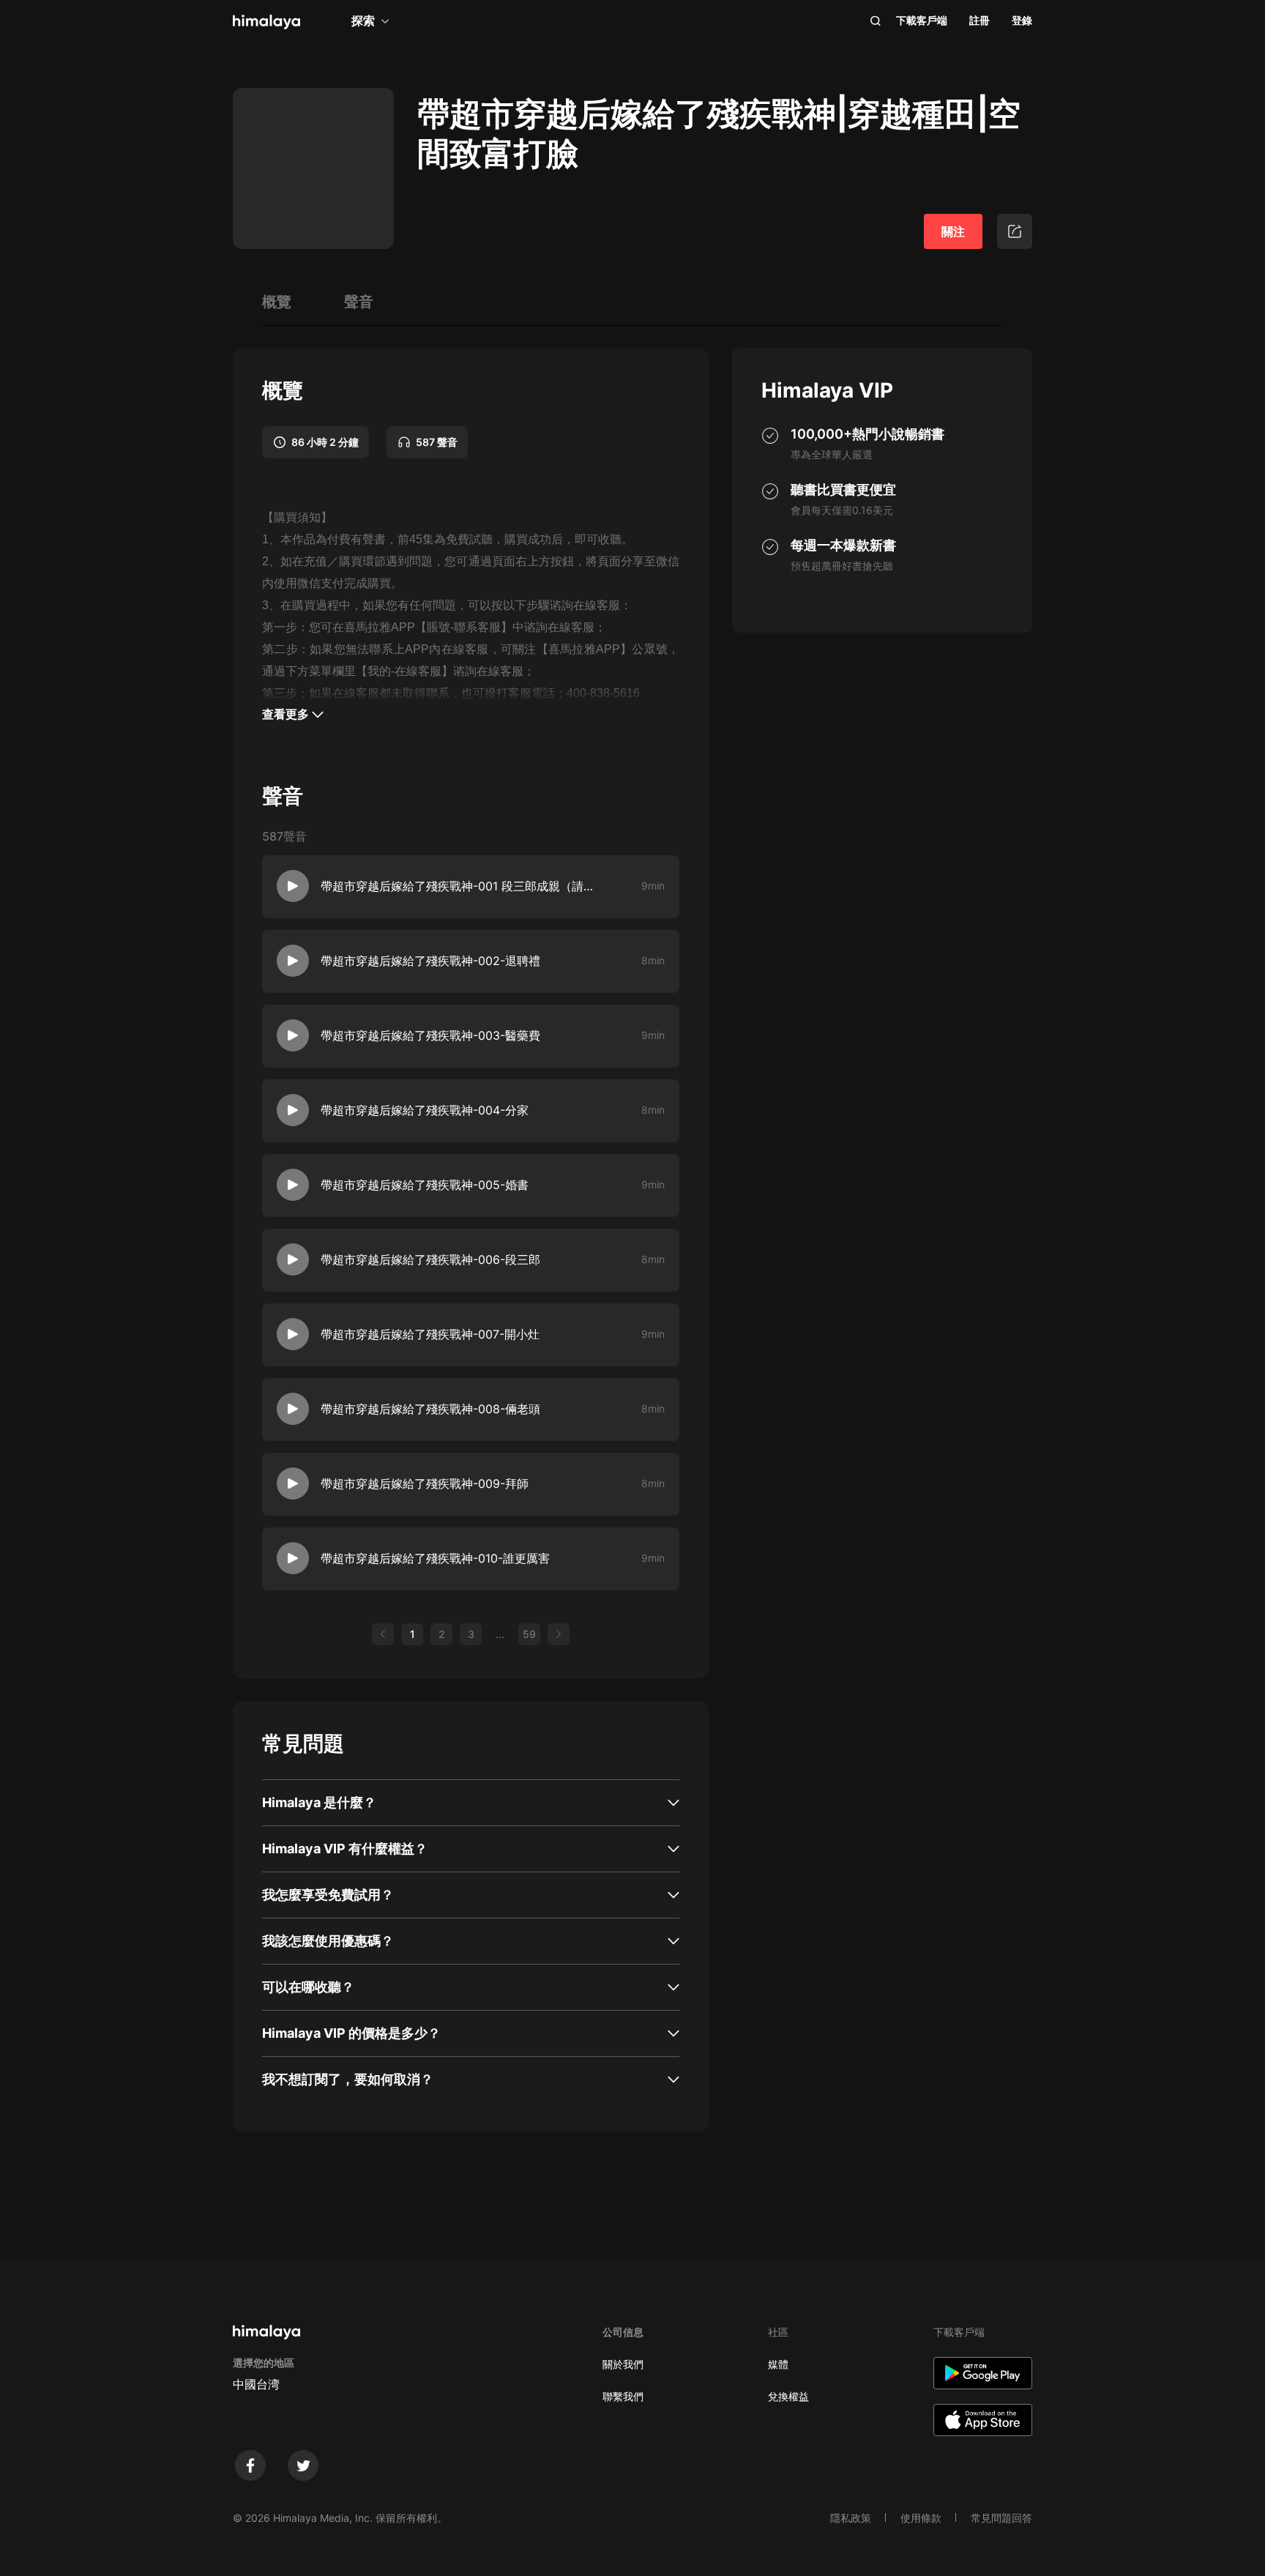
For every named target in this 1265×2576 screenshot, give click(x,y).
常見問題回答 (1001, 2518)
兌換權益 (788, 2396)
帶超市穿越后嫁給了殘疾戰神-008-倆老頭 (430, 1409)
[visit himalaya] (266, 22)
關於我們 (623, 2364)
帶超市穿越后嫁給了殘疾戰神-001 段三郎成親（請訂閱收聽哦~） (460, 886)
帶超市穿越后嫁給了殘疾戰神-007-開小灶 (430, 1334)
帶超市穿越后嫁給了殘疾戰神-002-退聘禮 (430, 961)
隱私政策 (851, 2518)
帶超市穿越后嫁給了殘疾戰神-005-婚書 (425, 1185)
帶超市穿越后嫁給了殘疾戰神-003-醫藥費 (430, 1035)
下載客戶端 (922, 20)
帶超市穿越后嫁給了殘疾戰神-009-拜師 (425, 1484)
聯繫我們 (623, 2396)
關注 (953, 231)
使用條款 (921, 2518)
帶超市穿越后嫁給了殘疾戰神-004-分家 (425, 1110)
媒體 (778, 2364)
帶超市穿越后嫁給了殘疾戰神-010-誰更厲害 (435, 1558)
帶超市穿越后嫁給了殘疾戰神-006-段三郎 (430, 1259)
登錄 (1022, 20)
